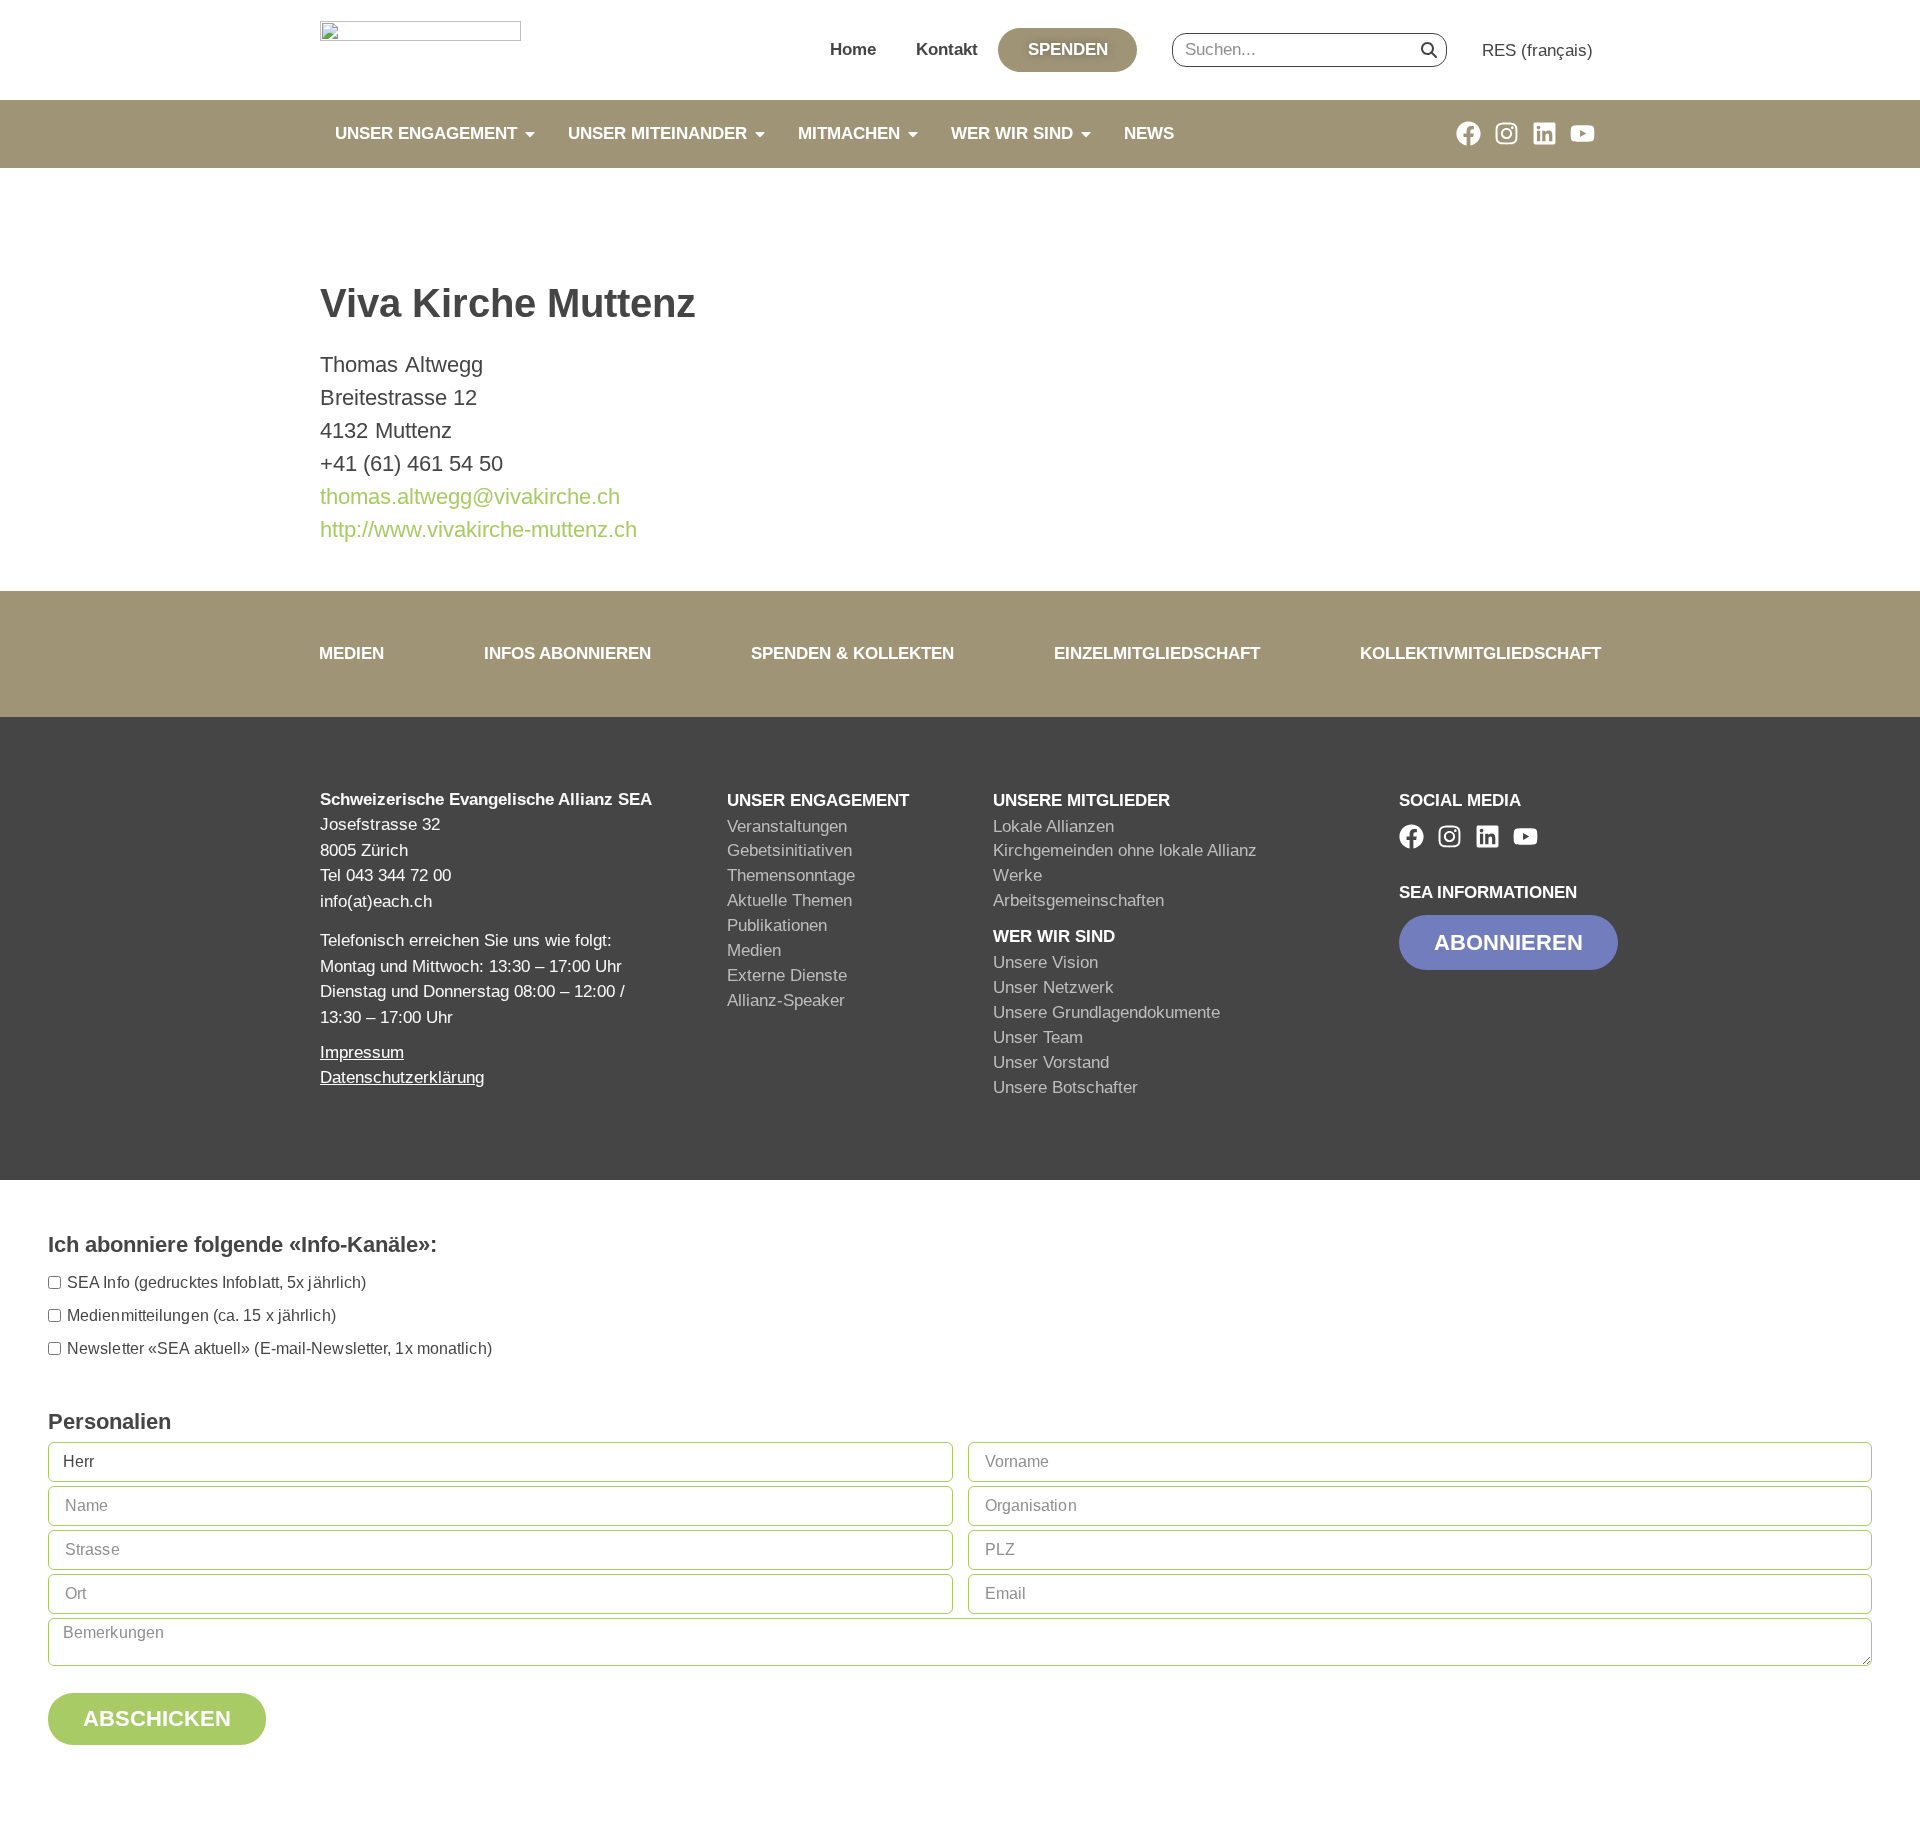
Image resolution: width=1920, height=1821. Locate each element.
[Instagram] (1506, 133)
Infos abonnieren (567, 653)
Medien (351, 653)
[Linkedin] (1544, 133)
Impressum (362, 1052)
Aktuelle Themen (789, 900)
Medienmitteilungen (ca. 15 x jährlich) (201, 1315)
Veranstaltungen (787, 826)
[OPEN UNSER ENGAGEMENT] (530, 134)
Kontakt (947, 49)
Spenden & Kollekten (852, 653)
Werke (1017, 875)
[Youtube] (1582, 133)
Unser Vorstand (1051, 1062)
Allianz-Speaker (786, 1000)
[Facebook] (1468, 133)
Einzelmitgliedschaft (1157, 653)
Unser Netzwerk (1053, 987)
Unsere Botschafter (1065, 1087)
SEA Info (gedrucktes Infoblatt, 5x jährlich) (216, 1282)
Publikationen (777, 925)
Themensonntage (791, 875)
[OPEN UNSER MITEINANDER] (760, 134)
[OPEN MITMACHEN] (913, 134)
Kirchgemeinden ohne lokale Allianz (1125, 850)
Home (853, 49)
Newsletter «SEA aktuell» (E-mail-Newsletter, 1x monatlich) (279, 1348)
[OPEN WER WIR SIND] (1086, 134)
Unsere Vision (1045, 962)
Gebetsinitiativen (789, 850)
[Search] (1429, 50)
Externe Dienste (787, 975)
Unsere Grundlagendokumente (1106, 1012)
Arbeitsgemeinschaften (1078, 900)
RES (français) (1537, 50)
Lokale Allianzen (1053, 826)
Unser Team (1038, 1037)
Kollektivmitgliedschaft (1480, 653)
